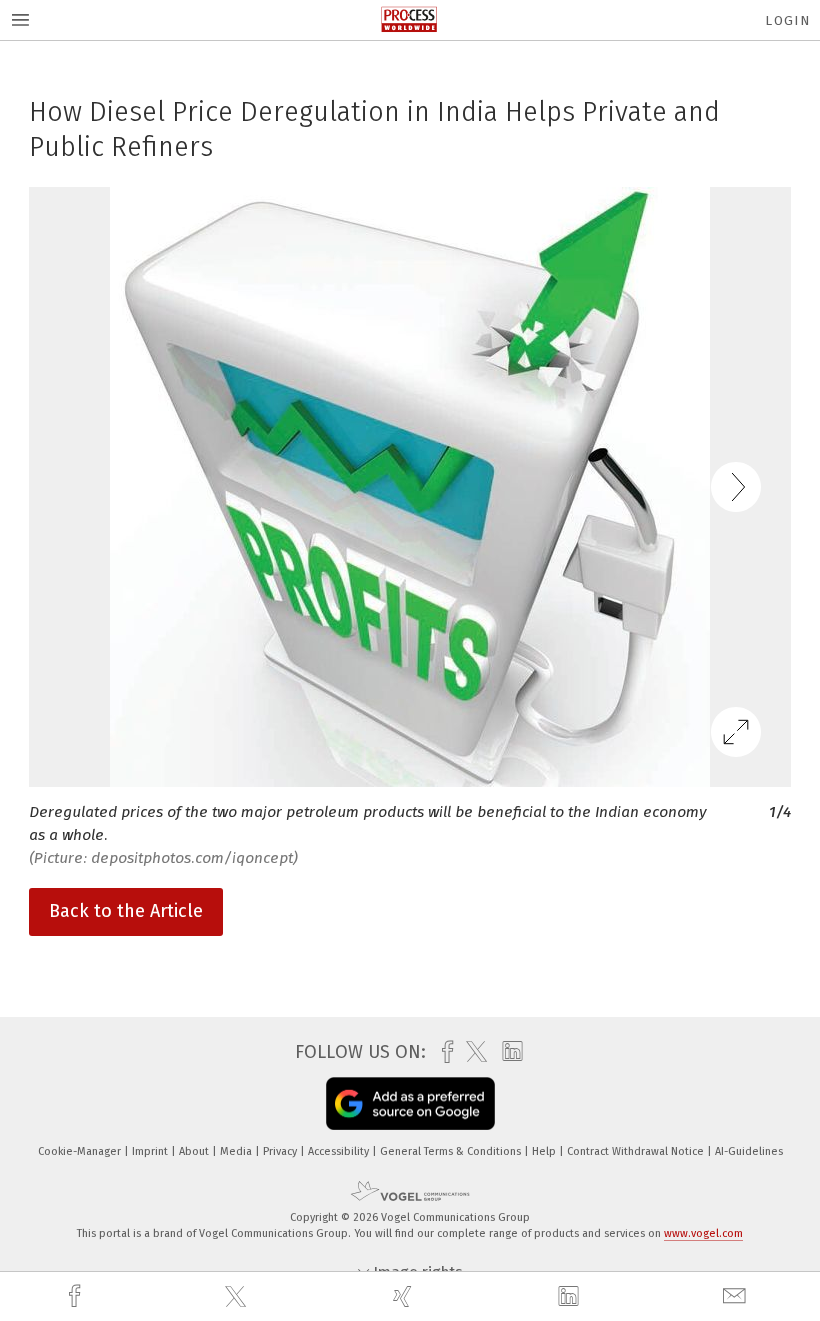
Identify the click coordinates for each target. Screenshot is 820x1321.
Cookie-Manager (81, 1151)
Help (545, 1151)
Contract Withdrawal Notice (637, 1151)
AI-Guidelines (749, 1151)
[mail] (737, 1296)
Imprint (151, 1151)
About (195, 1151)
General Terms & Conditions (452, 1151)
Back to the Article (126, 911)
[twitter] (238, 1297)
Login (787, 20)
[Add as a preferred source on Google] (410, 1103)
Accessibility (340, 1151)
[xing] (405, 1296)
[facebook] (77, 1296)
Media (237, 1151)
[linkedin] (571, 1297)
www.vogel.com (703, 1233)
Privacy (281, 1151)
